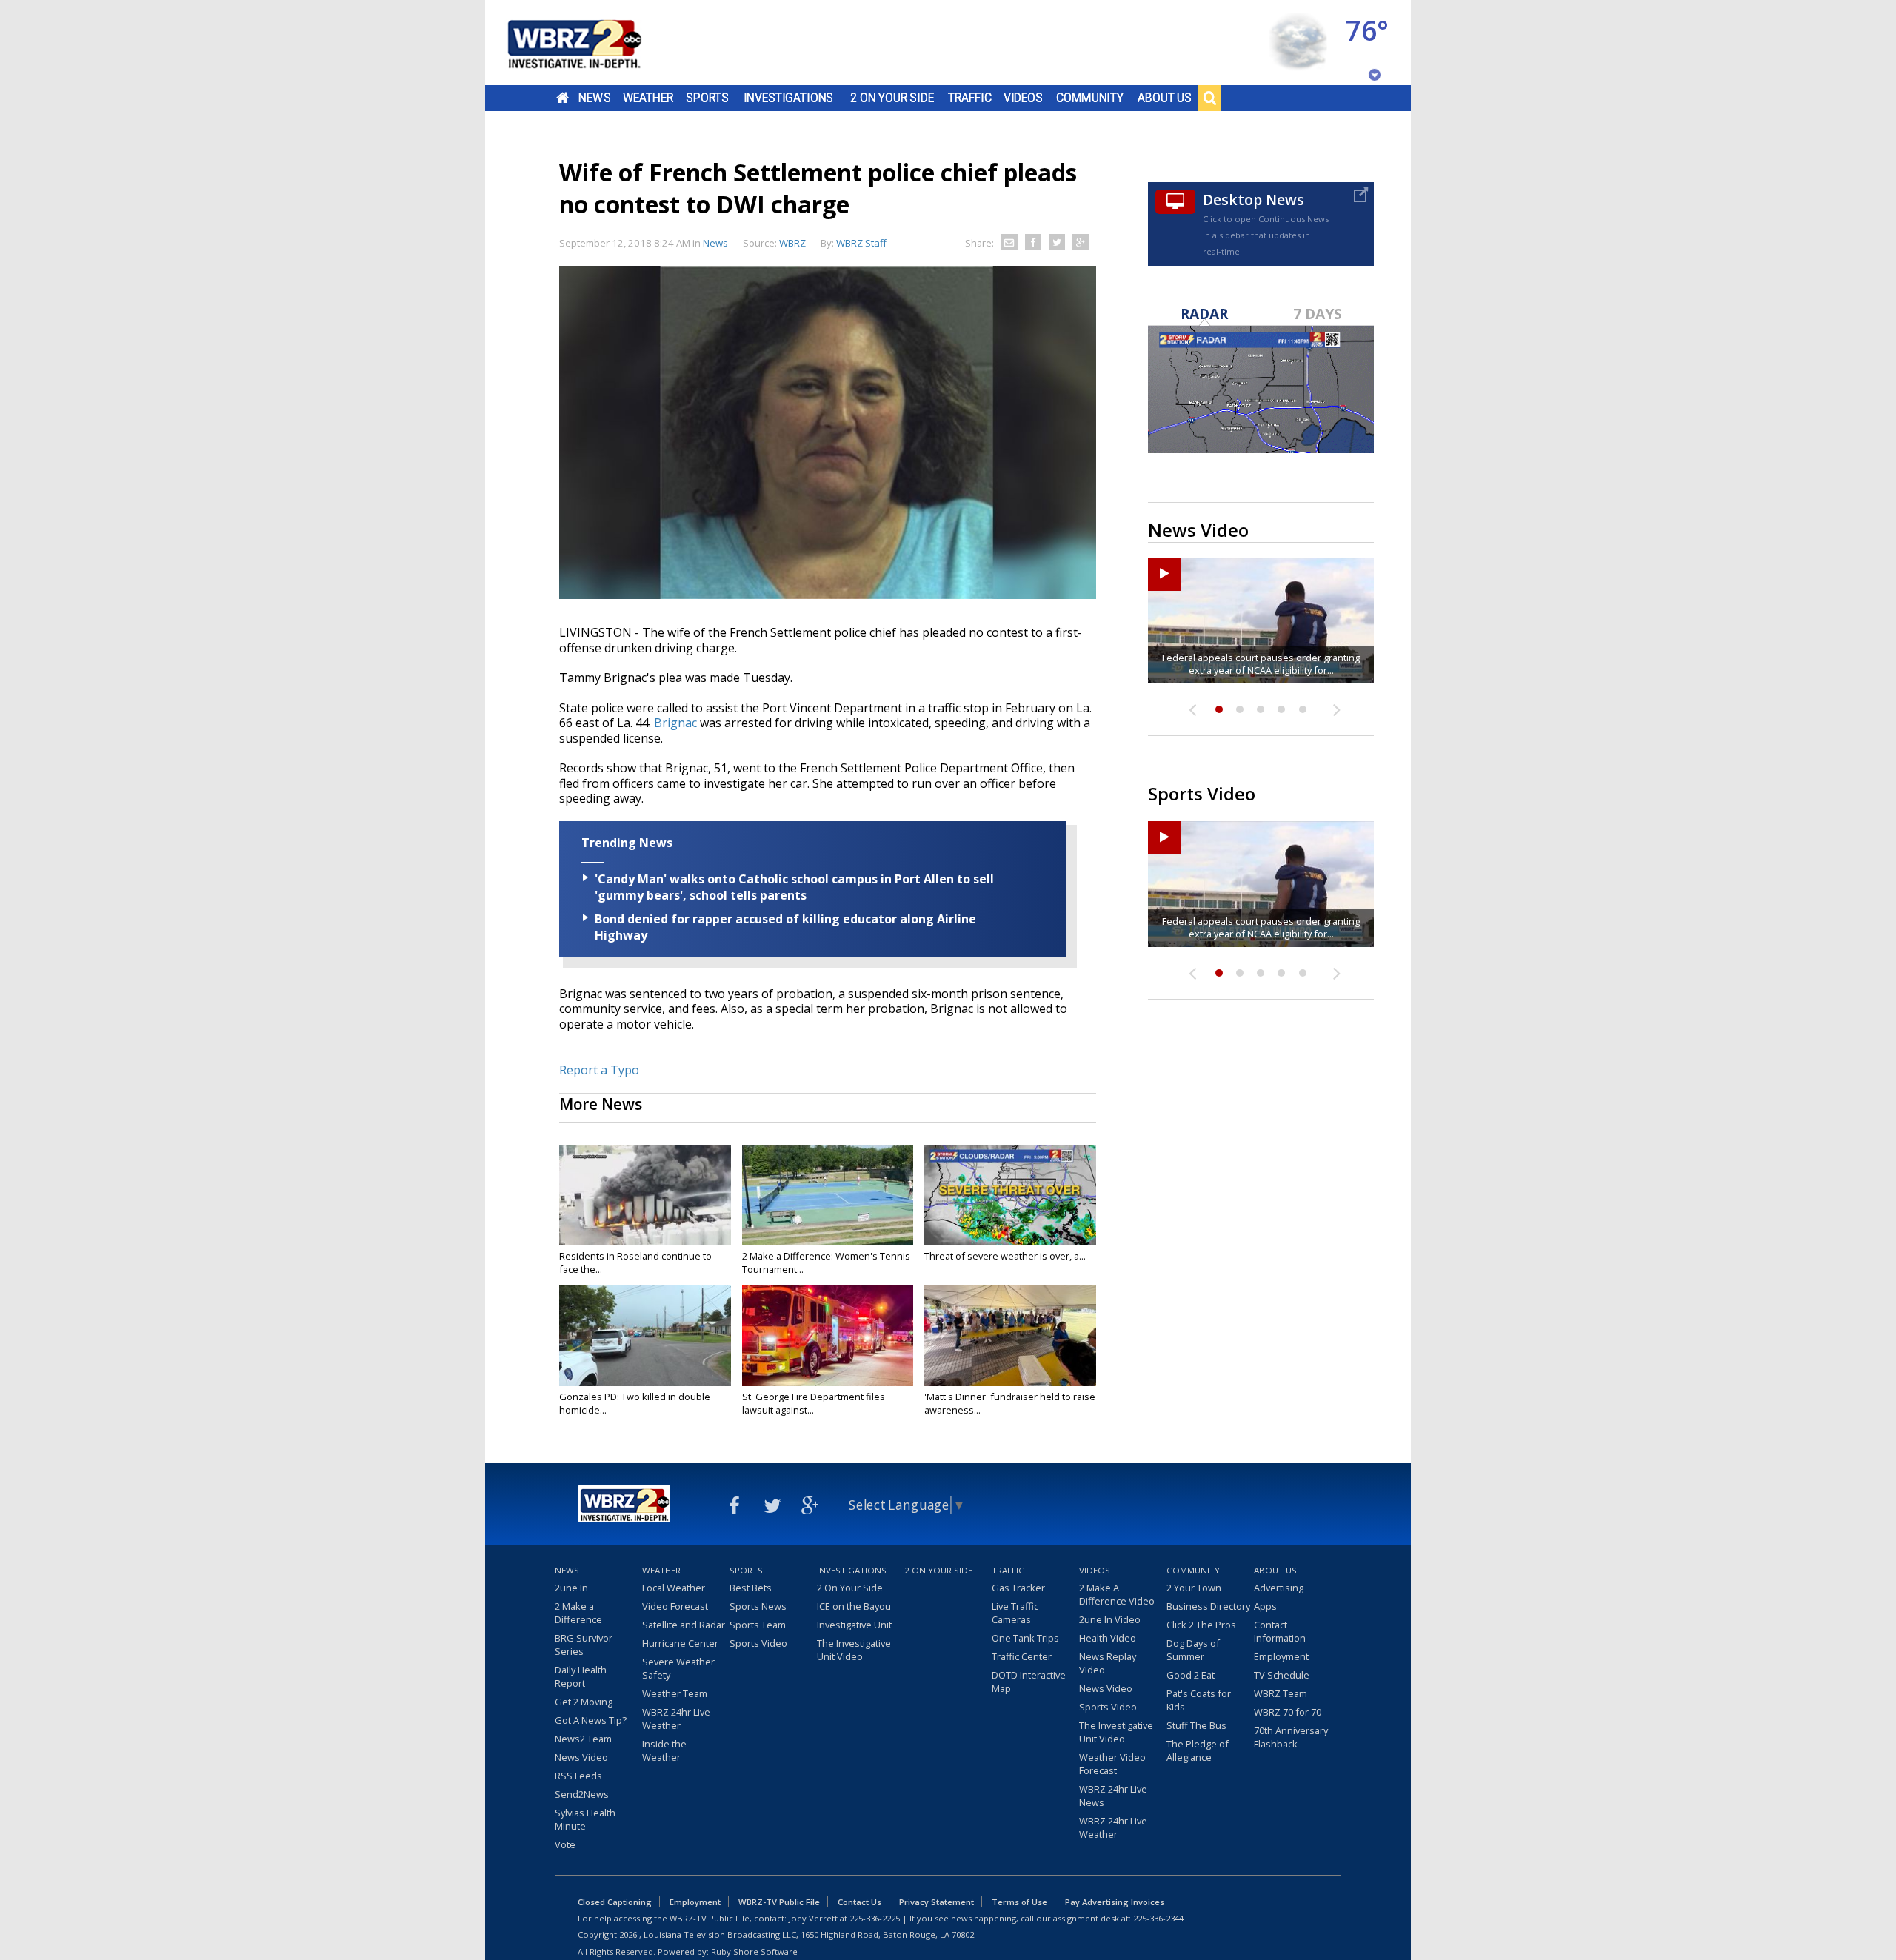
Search (1209, 98)
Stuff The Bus (1196, 1725)
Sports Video (758, 1643)
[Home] (592, 43)
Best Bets (751, 1588)
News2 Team (583, 1739)
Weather (648, 98)
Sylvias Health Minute (585, 1819)
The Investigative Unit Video (854, 1650)
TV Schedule (1282, 1675)
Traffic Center (1022, 1656)
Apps (1265, 1606)
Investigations (789, 98)
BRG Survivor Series (584, 1645)
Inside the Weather (664, 1750)
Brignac (677, 723)
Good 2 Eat (1191, 1675)
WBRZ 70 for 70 (1288, 1712)
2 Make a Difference (578, 1613)
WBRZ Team (1281, 1693)
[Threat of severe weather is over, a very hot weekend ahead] (1010, 1195)
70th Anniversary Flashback (1291, 1737)
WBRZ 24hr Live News (1113, 1796)
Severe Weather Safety (678, 1668)
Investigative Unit (854, 1625)
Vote (565, 1844)
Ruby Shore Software (754, 1951)
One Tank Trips (1025, 1638)
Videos (1023, 98)
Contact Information (1280, 1631)
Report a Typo (599, 1070)
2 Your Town (1194, 1588)
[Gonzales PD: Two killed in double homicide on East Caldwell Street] (645, 1336)
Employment (1281, 1656)
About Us (1165, 98)
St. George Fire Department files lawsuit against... (814, 1403)
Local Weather (674, 1588)
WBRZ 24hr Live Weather (676, 1719)
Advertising (1279, 1588)
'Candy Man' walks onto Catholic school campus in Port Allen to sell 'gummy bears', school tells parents (794, 887)
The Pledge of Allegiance (1198, 1750)
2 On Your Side (892, 98)
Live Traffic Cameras (1015, 1613)
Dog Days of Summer (1193, 1650)
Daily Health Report (581, 1676)
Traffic (970, 98)
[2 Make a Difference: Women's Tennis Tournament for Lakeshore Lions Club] (828, 1195)
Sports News (758, 1606)
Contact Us (859, 1902)
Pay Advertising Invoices (1115, 1902)
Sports (707, 98)
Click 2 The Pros (1201, 1625)
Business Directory (1208, 1606)
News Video (581, 1757)
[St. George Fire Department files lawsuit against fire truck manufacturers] (828, 1336)
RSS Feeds (578, 1776)
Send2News (582, 1794)
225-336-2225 (875, 1918)
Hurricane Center (680, 1643)
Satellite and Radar (684, 1625)
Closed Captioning (615, 1902)
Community (1090, 98)
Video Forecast (675, 1606)
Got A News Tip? (591, 1720)
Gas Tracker (1018, 1588)
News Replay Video (1108, 1663)
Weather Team (675, 1693)
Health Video (1108, 1638)
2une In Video (1110, 1619)
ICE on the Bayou (854, 1606)
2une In (571, 1588)
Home (563, 98)
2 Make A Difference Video (1117, 1594)
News (594, 98)
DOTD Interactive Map (1029, 1682)
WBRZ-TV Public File (779, 1902)
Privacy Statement (937, 1902)
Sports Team (758, 1625)
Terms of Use (1019, 1902)
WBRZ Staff (861, 243)
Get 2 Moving (584, 1702)
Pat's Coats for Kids (1199, 1700)
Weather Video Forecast (1112, 1764)
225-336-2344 (1158, 1918)
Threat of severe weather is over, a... (1005, 1256)
